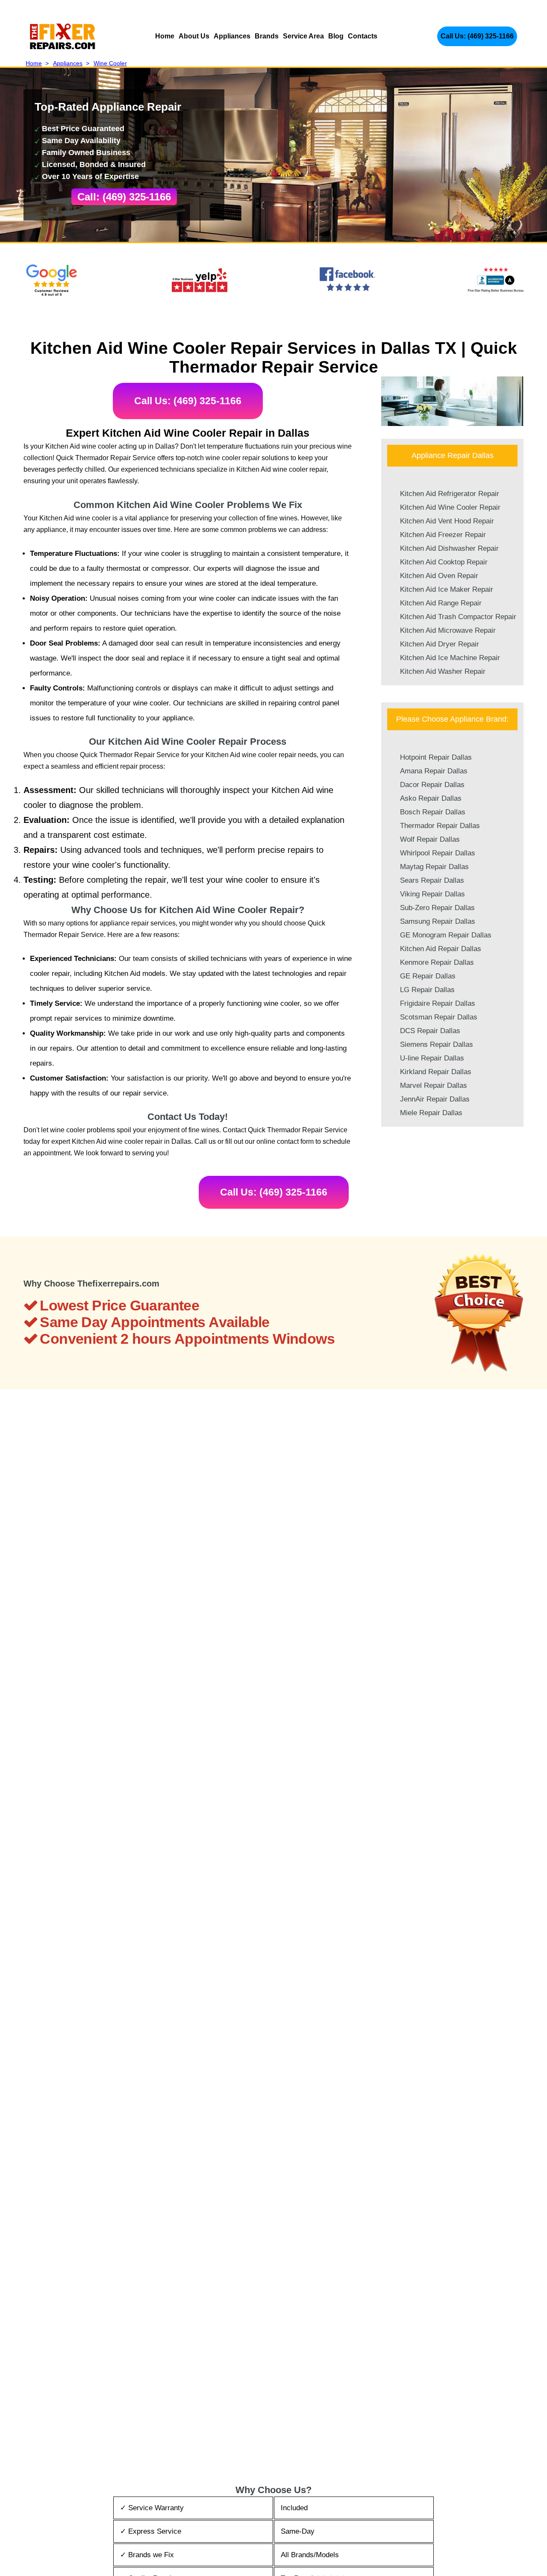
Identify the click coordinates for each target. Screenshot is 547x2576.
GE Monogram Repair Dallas (446, 935)
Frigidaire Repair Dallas (438, 1003)
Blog (336, 36)
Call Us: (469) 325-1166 (477, 36)
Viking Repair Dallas (432, 894)
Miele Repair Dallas (431, 1113)
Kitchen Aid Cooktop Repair (444, 562)
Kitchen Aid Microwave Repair (448, 630)
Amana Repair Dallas (434, 771)
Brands (267, 36)
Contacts (363, 36)
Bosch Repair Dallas (433, 812)
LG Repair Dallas (427, 990)
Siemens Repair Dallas (437, 1044)
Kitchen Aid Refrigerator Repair (450, 494)
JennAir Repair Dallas (435, 1099)
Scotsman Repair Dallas (439, 1017)
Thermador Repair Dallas (440, 826)
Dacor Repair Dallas (432, 785)
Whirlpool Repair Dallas (438, 853)
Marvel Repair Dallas (434, 1085)
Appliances (232, 36)
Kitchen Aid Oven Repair (439, 576)
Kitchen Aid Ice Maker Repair (447, 589)
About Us (194, 36)
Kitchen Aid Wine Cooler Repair (450, 507)
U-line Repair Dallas (432, 1058)
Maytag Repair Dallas (434, 867)
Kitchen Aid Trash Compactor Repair (458, 617)
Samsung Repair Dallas (438, 921)
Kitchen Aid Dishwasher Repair (449, 548)
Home (165, 36)
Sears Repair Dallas (432, 880)
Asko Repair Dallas (431, 798)
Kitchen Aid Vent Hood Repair (447, 521)
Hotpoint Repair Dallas (436, 757)
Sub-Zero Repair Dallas (437, 908)
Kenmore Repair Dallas (437, 962)
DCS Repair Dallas (430, 1031)
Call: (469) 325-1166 (124, 197)
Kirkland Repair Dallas (436, 1072)
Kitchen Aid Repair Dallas (441, 949)
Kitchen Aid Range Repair (441, 603)
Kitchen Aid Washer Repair (443, 671)
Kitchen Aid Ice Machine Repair (450, 658)
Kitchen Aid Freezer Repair (443, 535)
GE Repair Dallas (428, 976)
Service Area (303, 36)
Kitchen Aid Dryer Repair (440, 644)
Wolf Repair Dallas (430, 839)
